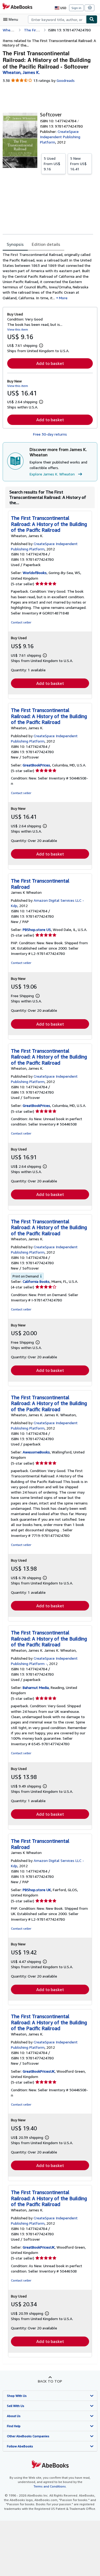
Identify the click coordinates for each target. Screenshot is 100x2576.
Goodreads (66, 80)
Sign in (76, 8)
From (52, 164)
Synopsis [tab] (15, 244)
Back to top (50, 2381)
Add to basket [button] (50, 363)
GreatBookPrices (36, 765)
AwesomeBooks (36, 1452)
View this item (18, 329)
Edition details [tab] (46, 244)
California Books (36, 1281)
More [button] (63, 298)
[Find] (92, 19)
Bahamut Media (36, 1687)
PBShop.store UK (37, 1890)
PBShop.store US (37, 929)
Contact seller (21, 622)
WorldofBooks (35, 573)
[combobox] (57, 19)
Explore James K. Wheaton (52, 474)
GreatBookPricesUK (39, 2071)
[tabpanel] (48, 276)
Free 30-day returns (50, 434)
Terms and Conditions (50, 2486)
